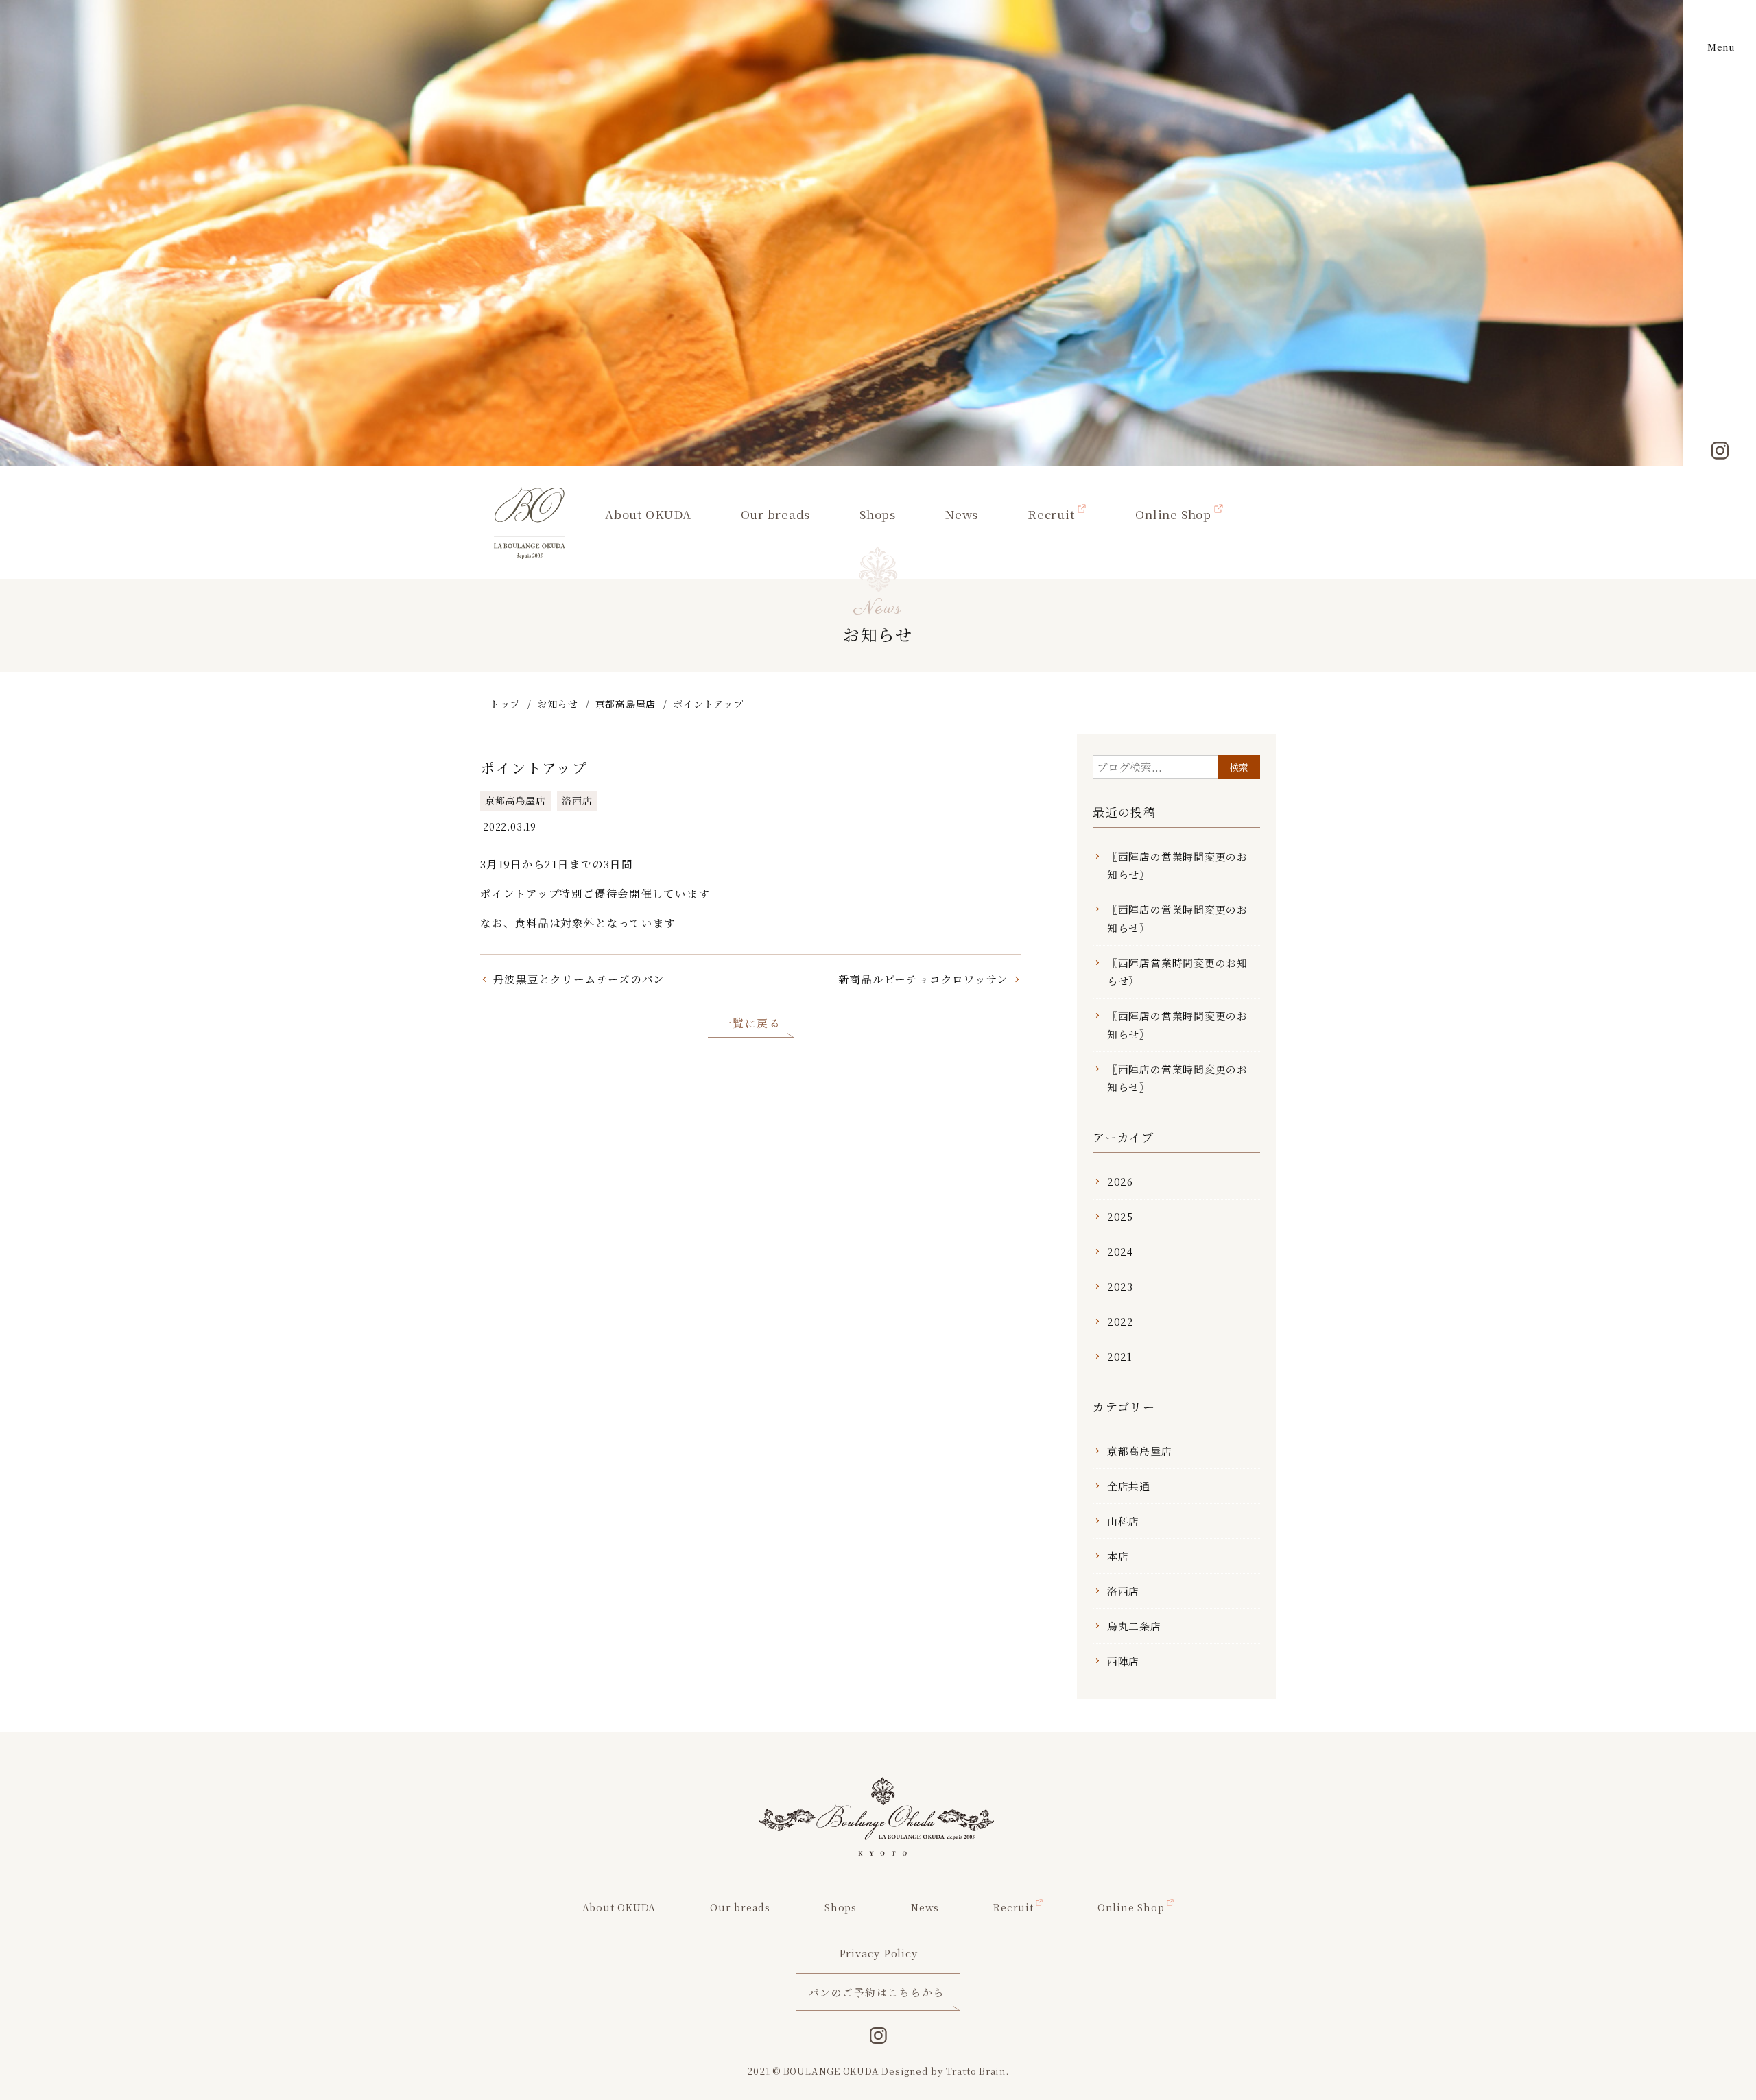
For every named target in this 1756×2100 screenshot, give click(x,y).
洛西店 (577, 800)
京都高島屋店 (626, 704)
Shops (878, 514)
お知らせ (557, 704)
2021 (1120, 1356)
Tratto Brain (976, 2071)
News (962, 514)
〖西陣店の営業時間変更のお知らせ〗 (1177, 865)
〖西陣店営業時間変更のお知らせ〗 (1177, 971)
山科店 (1123, 1521)
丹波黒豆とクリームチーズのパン (579, 979)
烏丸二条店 (1134, 1626)
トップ (505, 704)
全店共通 (1129, 1486)
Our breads (776, 514)
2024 (1120, 1251)
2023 (1120, 1286)
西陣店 (1123, 1661)
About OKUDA (648, 514)
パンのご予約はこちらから (877, 1992)
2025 (1120, 1216)
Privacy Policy (878, 1953)
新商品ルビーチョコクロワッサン (924, 979)
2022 (1120, 1321)
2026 (1120, 1181)
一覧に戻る (751, 1023)
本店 (1118, 1556)
